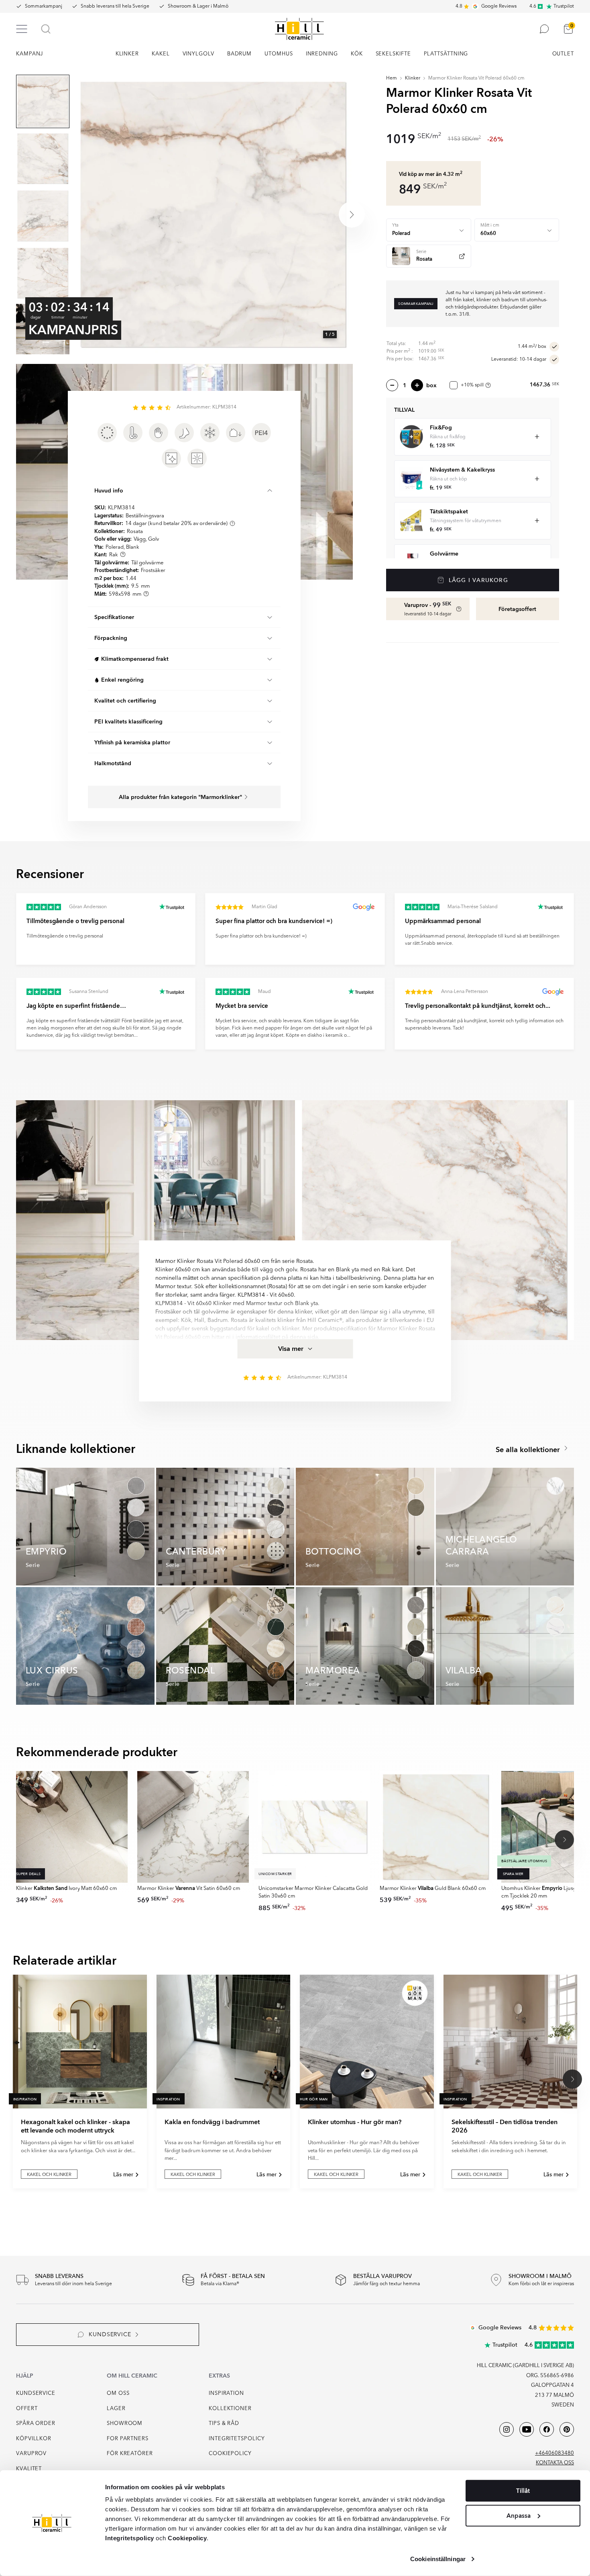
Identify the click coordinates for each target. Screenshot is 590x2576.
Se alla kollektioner (529, 1450)
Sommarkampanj (44, 6)
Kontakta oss (555, 2463)
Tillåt (523, 2491)
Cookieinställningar (438, 2559)
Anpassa (519, 2515)
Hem (392, 78)
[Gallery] (213, 214)
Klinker (413, 78)
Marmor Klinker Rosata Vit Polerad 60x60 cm (476, 78)
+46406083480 (554, 2453)
